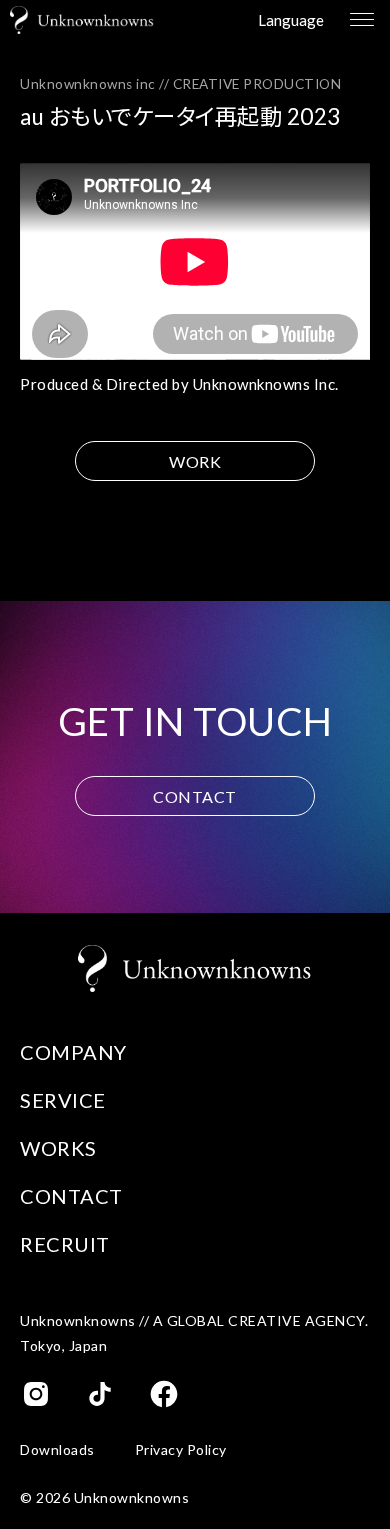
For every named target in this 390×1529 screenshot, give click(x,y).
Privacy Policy (181, 1450)
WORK (195, 461)
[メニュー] (360, 20)
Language (291, 20)
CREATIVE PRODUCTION (257, 84)
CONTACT (195, 796)
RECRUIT (65, 1244)
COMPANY (73, 1052)
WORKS (58, 1148)
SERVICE (63, 1100)
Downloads (57, 1450)
